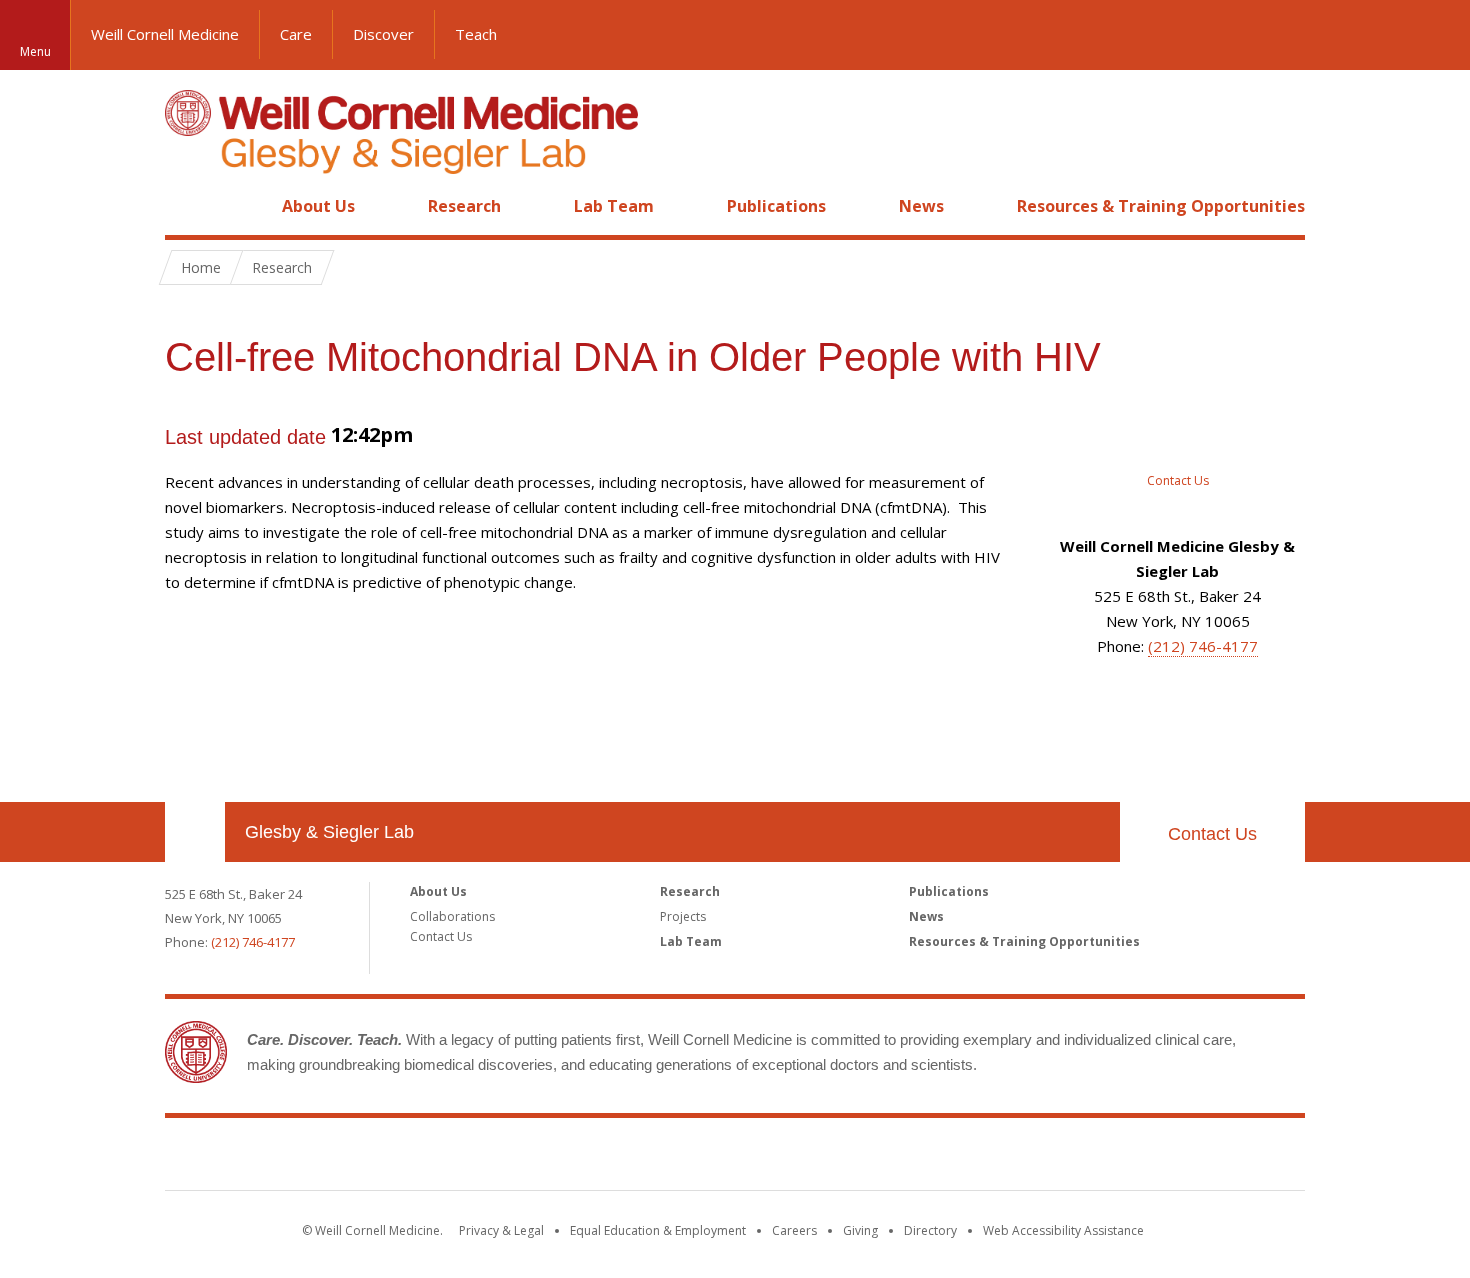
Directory (930, 1230)
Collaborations (452, 916)
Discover (383, 34)
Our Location (195, 832)
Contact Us (1212, 834)
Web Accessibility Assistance (1063, 1230)
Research (464, 206)
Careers (794, 1230)
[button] (1435, 35)
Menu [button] (35, 51)
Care (296, 34)
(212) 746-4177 (1203, 646)
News (921, 206)
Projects (683, 916)
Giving (860, 1230)
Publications (776, 206)
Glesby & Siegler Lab (329, 832)
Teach (476, 34)
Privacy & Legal (501, 1230)
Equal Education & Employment (658, 1230)
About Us (318, 206)
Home (187, 206)
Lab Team (614, 206)
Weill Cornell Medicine (165, 34)
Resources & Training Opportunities (1161, 206)
